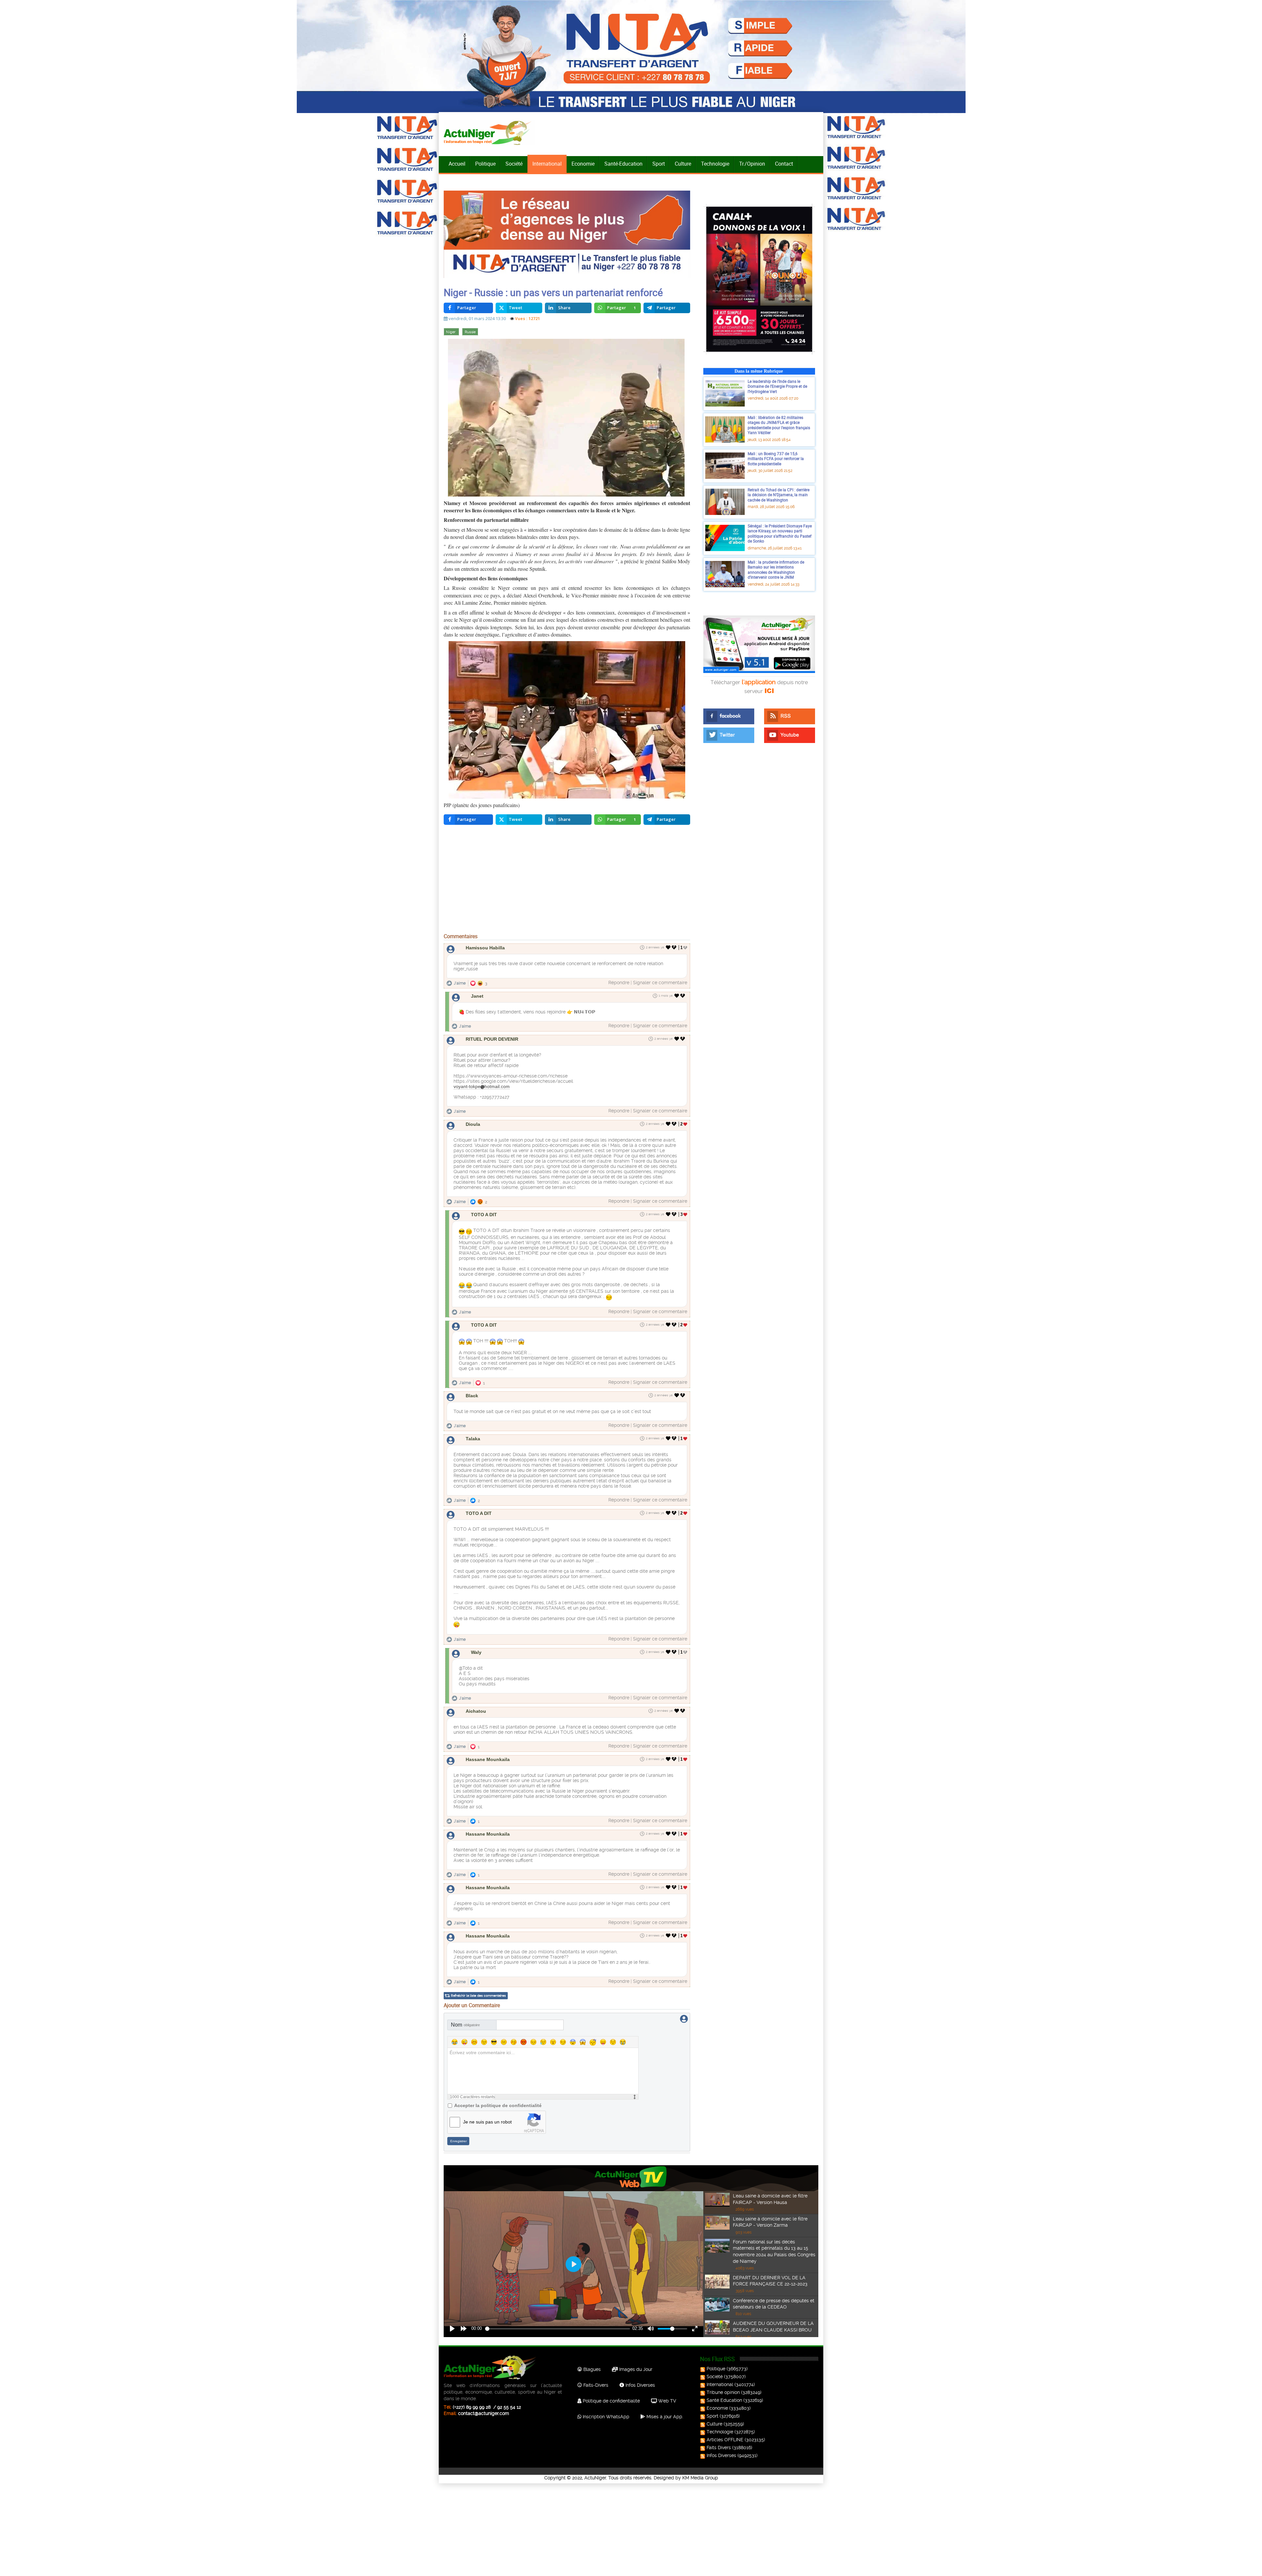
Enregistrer (458, 2141)
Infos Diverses (640, 2385)
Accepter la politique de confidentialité (498, 2105)
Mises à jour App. (664, 2417)
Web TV (666, 2401)
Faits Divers (719, 2448)
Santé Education (724, 2400)
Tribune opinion (723, 2392)
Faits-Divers (595, 2385)
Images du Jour (635, 2369)
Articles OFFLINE (725, 2440)
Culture (683, 164)
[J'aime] (668, 947)
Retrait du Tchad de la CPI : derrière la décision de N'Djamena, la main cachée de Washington (779, 495)
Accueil (457, 164)
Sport (659, 164)
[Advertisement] (567, 881)
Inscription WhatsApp (605, 2417)
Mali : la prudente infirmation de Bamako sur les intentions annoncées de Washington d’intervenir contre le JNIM (776, 570)
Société (514, 164)
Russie (470, 332)
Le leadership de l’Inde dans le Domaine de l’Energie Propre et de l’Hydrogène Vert (777, 386)
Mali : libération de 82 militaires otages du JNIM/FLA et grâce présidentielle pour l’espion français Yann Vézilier (779, 425)
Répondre (619, 983)
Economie (583, 164)
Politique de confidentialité (611, 2401)
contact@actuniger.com (484, 2413)
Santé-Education (623, 164)
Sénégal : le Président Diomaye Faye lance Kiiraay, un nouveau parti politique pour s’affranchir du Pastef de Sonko (780, 534)
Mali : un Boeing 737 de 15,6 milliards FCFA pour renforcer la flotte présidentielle (776, 459)
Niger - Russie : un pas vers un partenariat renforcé (553, 292)
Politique (485, 164)
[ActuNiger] (489, 133)
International (547, 164)
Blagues (591, 2369)
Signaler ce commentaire (660, 983)
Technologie (715, 164)
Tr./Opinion (752, 164)
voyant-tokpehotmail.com (482, 1086)
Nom (465, 2025)
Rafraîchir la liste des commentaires (478, 1996)
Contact (784, 164)
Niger (451, 332)
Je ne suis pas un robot (487, 2122)
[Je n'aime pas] (675, 947)
